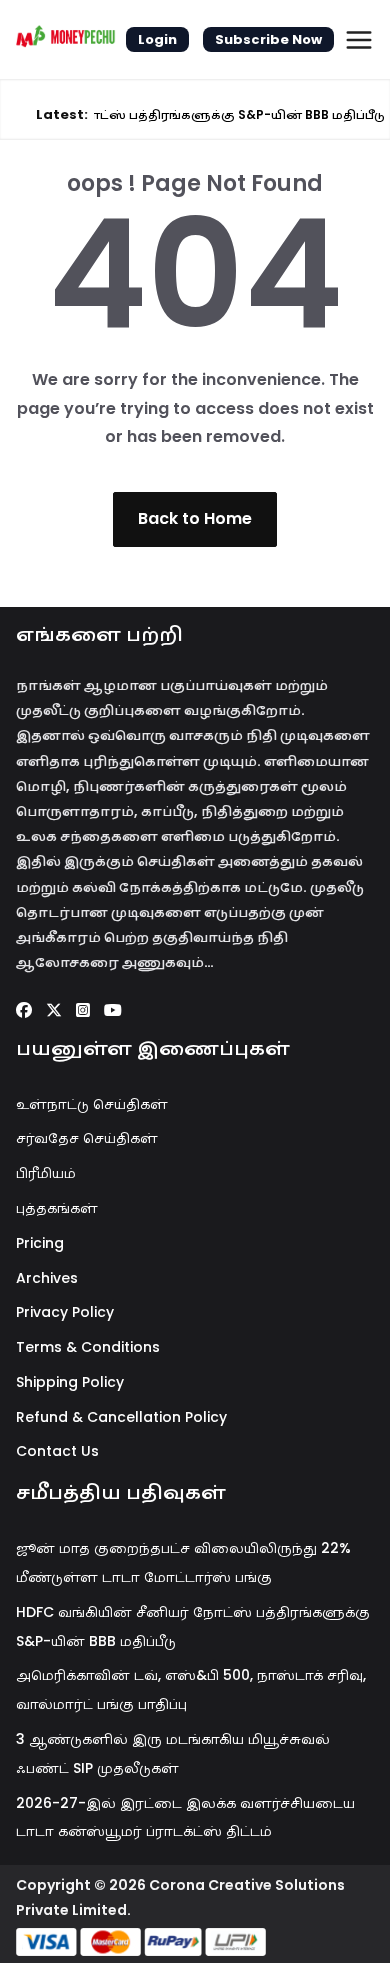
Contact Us (57, 1451)
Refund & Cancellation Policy (121, 1417)
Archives (47, 1278)
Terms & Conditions (88, 1347)
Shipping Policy (70, 1382)
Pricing (40, 1243)
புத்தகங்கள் (57, 1208)
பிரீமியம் (46, 1173)
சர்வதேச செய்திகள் (87, 1138)
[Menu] (359, 40)
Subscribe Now (268, 39)
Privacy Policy (65, 1312)
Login (157, 39)
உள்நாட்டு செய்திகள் (92, 1104)
